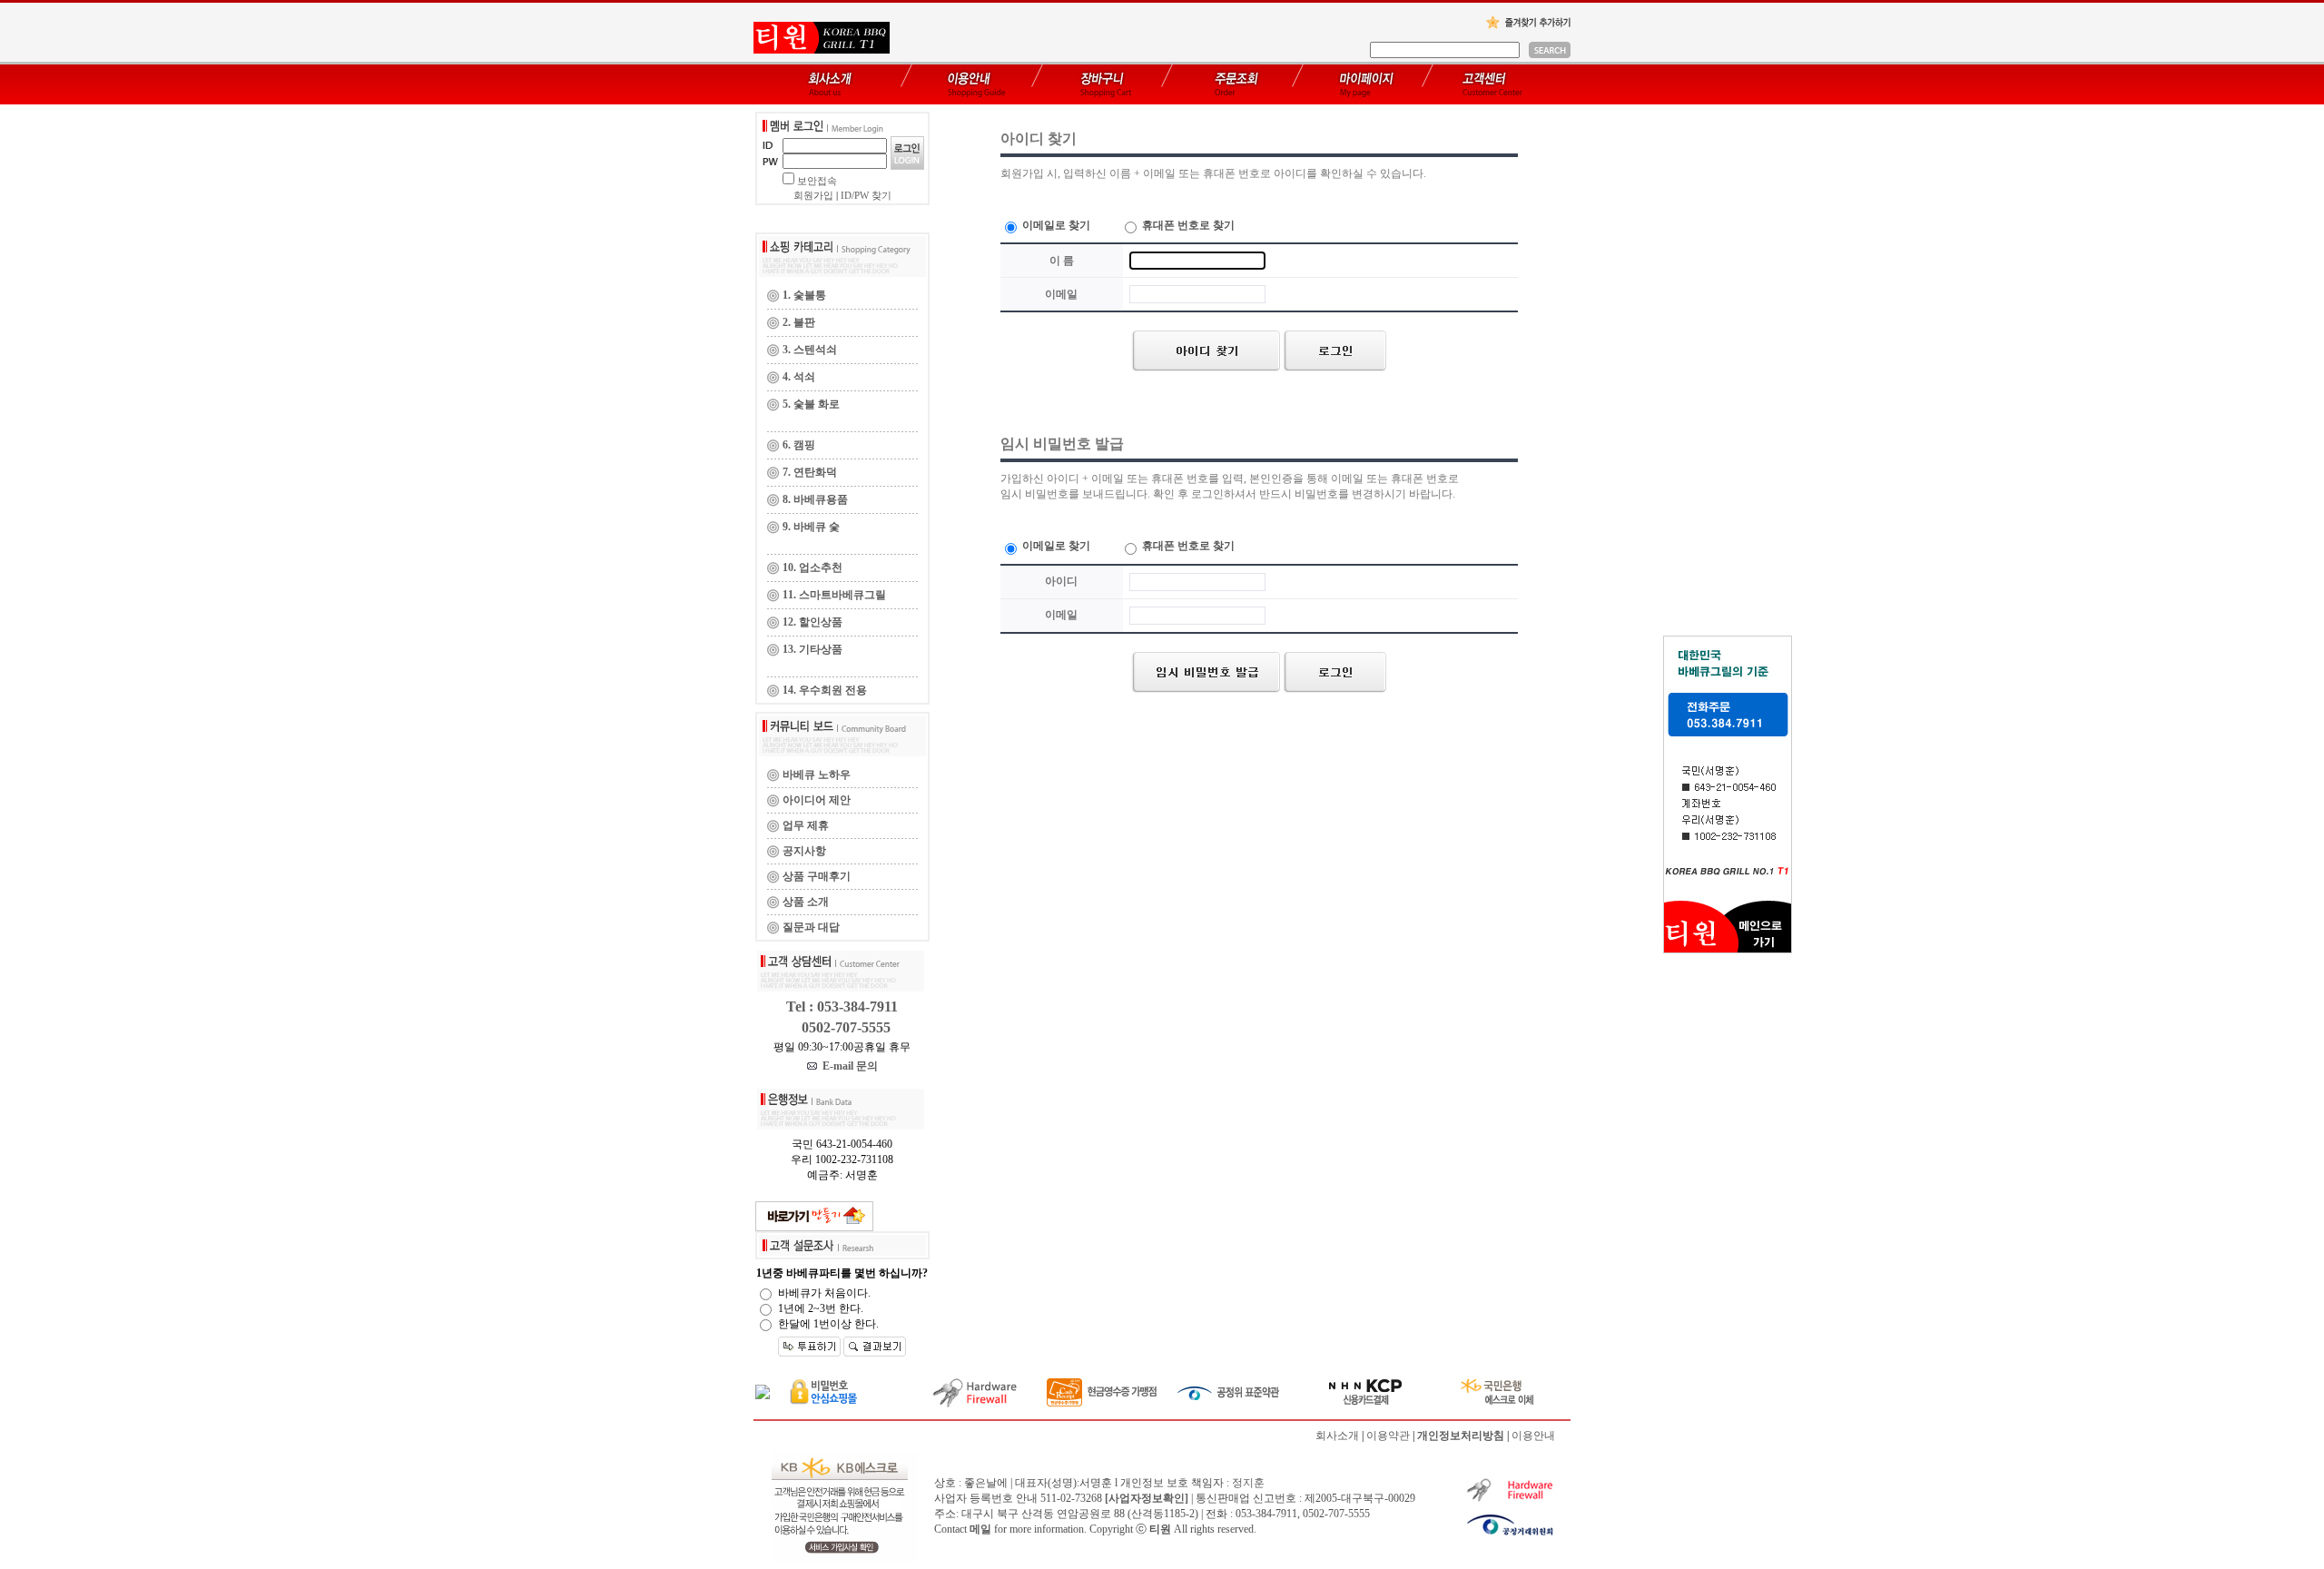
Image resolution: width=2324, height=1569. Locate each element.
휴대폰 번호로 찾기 (1187, 225)
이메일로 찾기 (1055, 225)
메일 (980, 1529)
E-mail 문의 (847, 1066)
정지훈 (1248, 1483)
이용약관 (1388, 1436)
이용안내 (1533, 1436)
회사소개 (1337, 1436)
